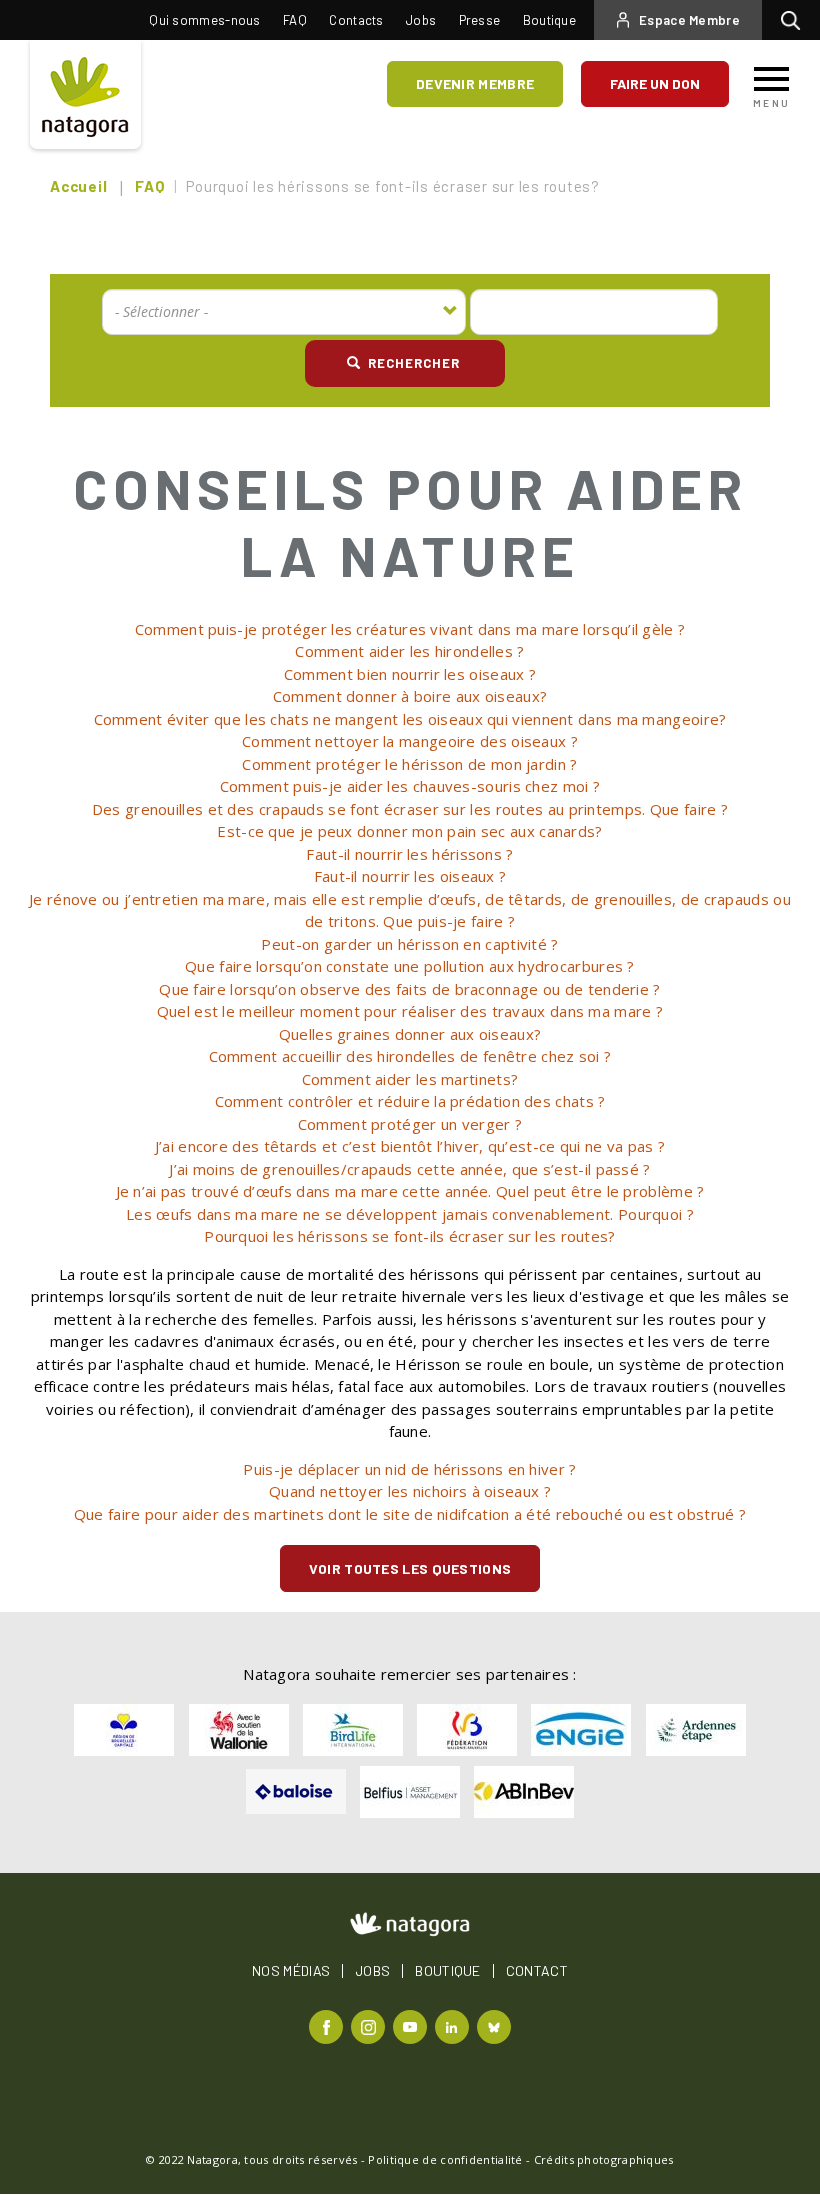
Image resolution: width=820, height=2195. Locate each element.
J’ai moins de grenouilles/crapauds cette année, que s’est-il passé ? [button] (409, 1169)
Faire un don (655, 83)
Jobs (421, 20)
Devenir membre (475, 83)
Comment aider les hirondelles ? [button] (409, 651)
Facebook (328, 2025)
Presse (480, 20)
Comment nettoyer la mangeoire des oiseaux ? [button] (410, 741)
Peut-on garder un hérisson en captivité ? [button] (409, 944)
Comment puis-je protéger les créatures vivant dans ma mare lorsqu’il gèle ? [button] (410, 629)
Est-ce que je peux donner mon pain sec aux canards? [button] (409, 831)
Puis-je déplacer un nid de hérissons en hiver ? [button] (409, 1469)
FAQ (295, 20)
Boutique (549, 20)
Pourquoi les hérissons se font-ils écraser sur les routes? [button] (409, 1236)
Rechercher (795, 20)
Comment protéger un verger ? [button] (410, 1124)
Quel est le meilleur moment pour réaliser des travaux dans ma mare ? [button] (410, 1011)
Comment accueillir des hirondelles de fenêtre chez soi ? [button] (410, 1056)
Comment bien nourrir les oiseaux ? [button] (410, 674)
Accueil (78, 186)
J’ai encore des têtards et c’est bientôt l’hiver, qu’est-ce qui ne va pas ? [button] (410, 1146)
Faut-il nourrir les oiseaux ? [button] (410, 876)
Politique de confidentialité (445, 2159)
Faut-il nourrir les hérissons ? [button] (409, 854)
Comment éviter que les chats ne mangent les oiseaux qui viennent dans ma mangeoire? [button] (410, 719)
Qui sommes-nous (205, 20)
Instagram (370, 2025)
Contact (537, 1971)
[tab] (410, 629)
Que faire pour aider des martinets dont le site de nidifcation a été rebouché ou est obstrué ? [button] (410, 1514)
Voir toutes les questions (410, 1568)
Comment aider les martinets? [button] (410, 1079)
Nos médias (291, 1971)
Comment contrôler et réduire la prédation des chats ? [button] (410, 1101)
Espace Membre (689, 20)
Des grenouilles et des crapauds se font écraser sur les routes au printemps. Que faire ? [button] (410, 809)
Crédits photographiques (604, 2159)
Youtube (412, 2025)
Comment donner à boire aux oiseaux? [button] (410, 696)
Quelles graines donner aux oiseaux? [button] (410, 1034)
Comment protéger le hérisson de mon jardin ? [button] (409, 764)
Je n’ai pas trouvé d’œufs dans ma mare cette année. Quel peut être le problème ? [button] (410, 1191)
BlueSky (496, 2025)
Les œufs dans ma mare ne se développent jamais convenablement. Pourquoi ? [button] (410, 1214)
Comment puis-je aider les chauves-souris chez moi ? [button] (410, 786)
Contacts (356, 20)
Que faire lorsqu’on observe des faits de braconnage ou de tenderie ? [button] (409, 989)
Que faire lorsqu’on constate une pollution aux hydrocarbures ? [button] (410, 966)
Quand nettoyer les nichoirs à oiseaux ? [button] (410, 1491)
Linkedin (454, 2025)
